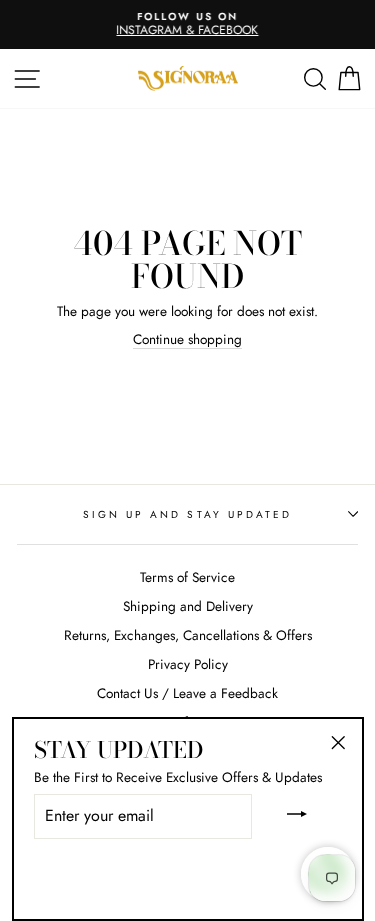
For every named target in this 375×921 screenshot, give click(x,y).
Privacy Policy (188, 664)
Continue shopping (187, 340)
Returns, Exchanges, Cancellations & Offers (188, 635)
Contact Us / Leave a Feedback (187, 693)
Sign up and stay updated (187, 514)
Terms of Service (187, 577)
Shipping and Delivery (188, 606)
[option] (187, 24)
